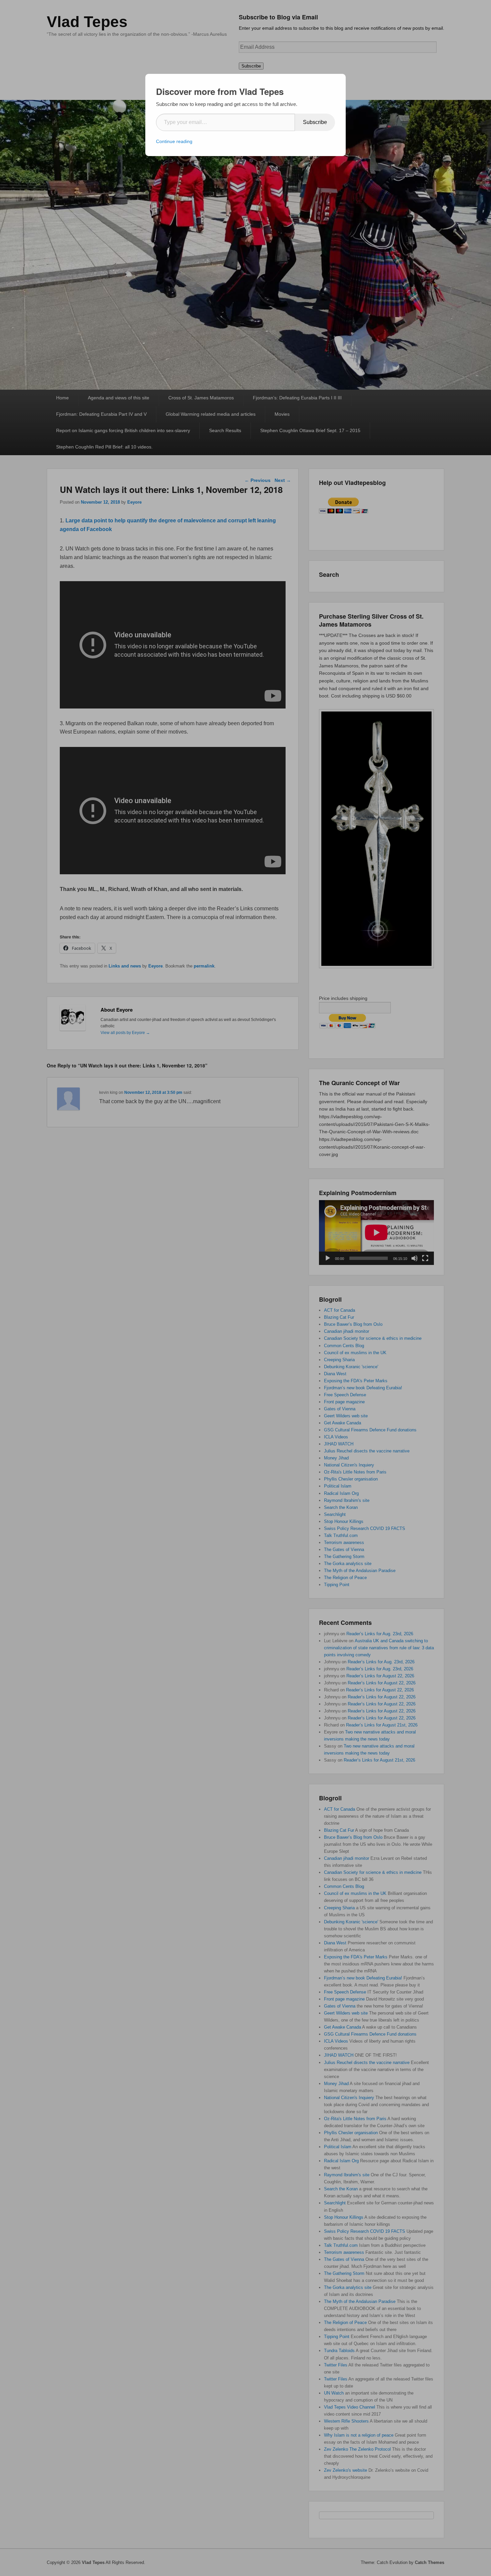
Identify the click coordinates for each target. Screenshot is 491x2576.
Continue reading (174, 141)
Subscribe (315, 122)
